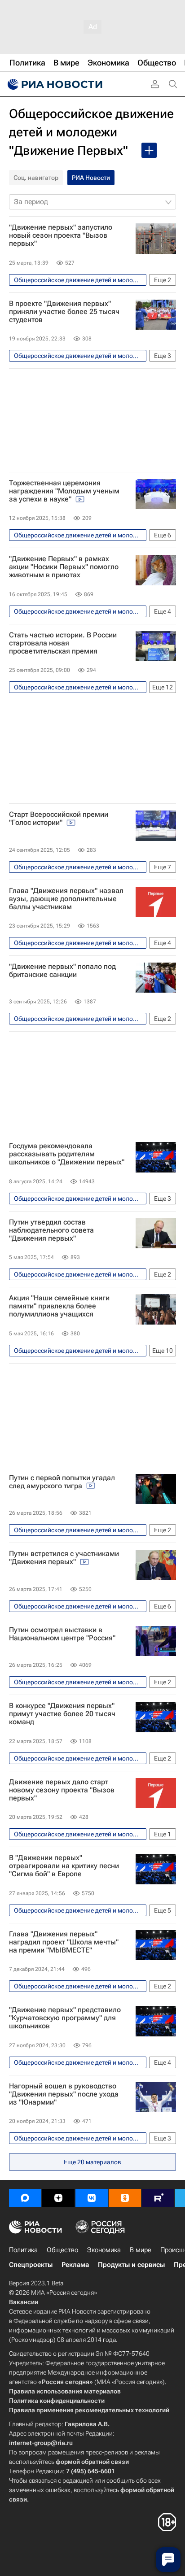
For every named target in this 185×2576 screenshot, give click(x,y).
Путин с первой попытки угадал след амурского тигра (62, 1482)
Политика (23, 2250)
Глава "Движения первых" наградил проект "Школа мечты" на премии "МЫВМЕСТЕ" (64, 1942)
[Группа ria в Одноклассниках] (125, 2198)
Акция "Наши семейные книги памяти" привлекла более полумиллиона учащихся (59, 1306)
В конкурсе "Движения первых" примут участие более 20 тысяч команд (62, 1714)
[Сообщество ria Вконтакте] (92, 2198)
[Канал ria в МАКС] (25, 2198)
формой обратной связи (92, 2462)
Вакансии (24, 2302)
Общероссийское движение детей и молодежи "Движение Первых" (91, 132)
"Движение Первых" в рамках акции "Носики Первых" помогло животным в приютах (64, 567)
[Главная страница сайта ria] (54, 84)
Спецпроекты (31, 2265)
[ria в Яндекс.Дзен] (58, 2198)
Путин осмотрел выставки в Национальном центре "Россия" (62, 1634)
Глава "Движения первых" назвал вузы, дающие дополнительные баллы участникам (66, 899)
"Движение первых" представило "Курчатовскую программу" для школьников (65, 2018)
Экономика (104, 2250)
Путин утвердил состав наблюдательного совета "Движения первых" (51, 1230)
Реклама (75, 2265)
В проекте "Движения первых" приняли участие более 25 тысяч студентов (64, 312)
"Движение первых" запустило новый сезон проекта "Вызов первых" (61, 235)
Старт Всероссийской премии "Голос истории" (59, 819)
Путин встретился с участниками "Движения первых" (64, 1558)
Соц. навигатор (36, 178)
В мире (141, 2250)
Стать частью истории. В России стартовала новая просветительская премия (63, 643)
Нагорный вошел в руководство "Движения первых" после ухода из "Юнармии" (64, 2094)
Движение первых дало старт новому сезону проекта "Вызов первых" (62, 1790)
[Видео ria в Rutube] (158, 2198)
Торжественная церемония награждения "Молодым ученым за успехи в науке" (64, 491)
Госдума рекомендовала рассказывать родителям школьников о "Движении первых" (67, 1154)
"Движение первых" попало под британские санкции (62, 971)
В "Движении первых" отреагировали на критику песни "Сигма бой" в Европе (64, 1866)
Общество (62, 2250)
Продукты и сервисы (131, 2265)
